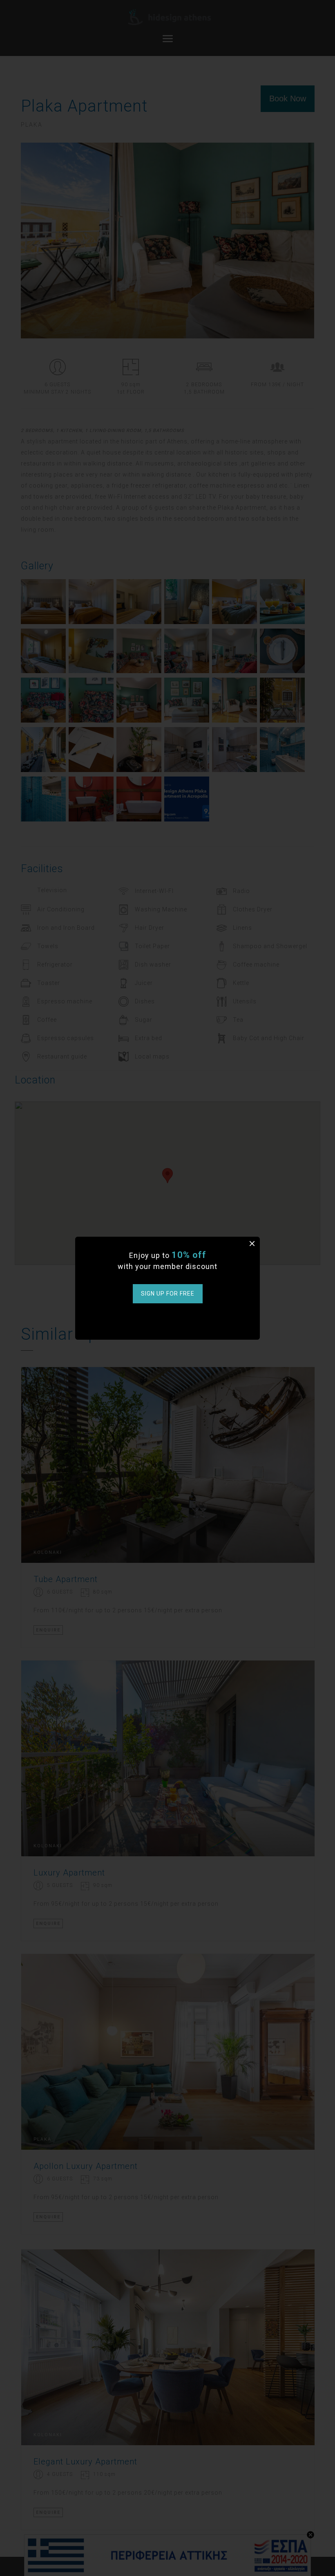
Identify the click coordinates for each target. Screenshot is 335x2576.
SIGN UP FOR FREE (168, 1294)
